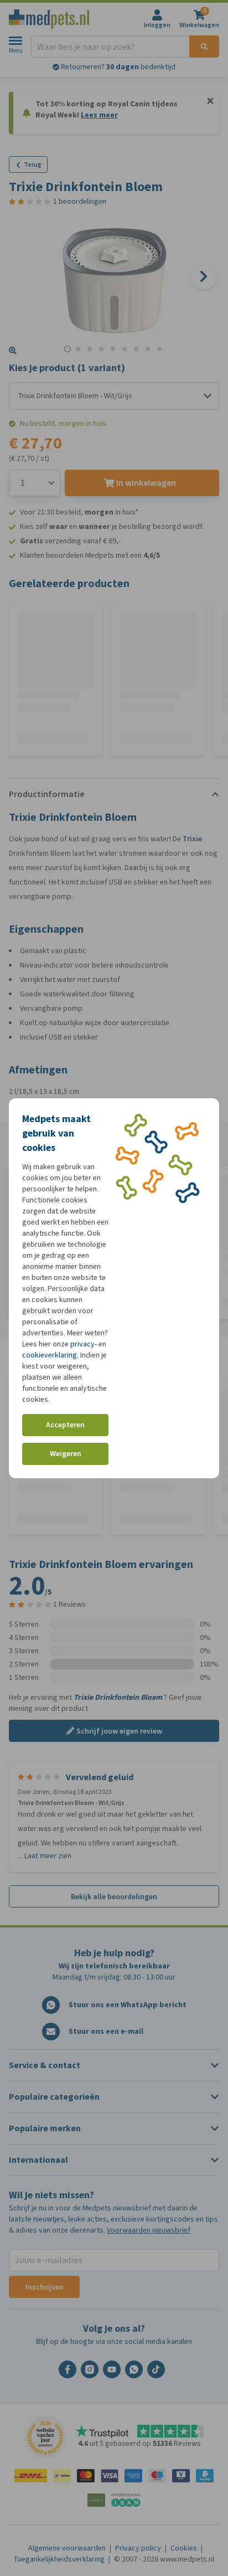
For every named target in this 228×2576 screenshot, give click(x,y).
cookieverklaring (50, 1355)
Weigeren (66, 1454)
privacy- (84, 1344)
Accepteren (65, 1425)
